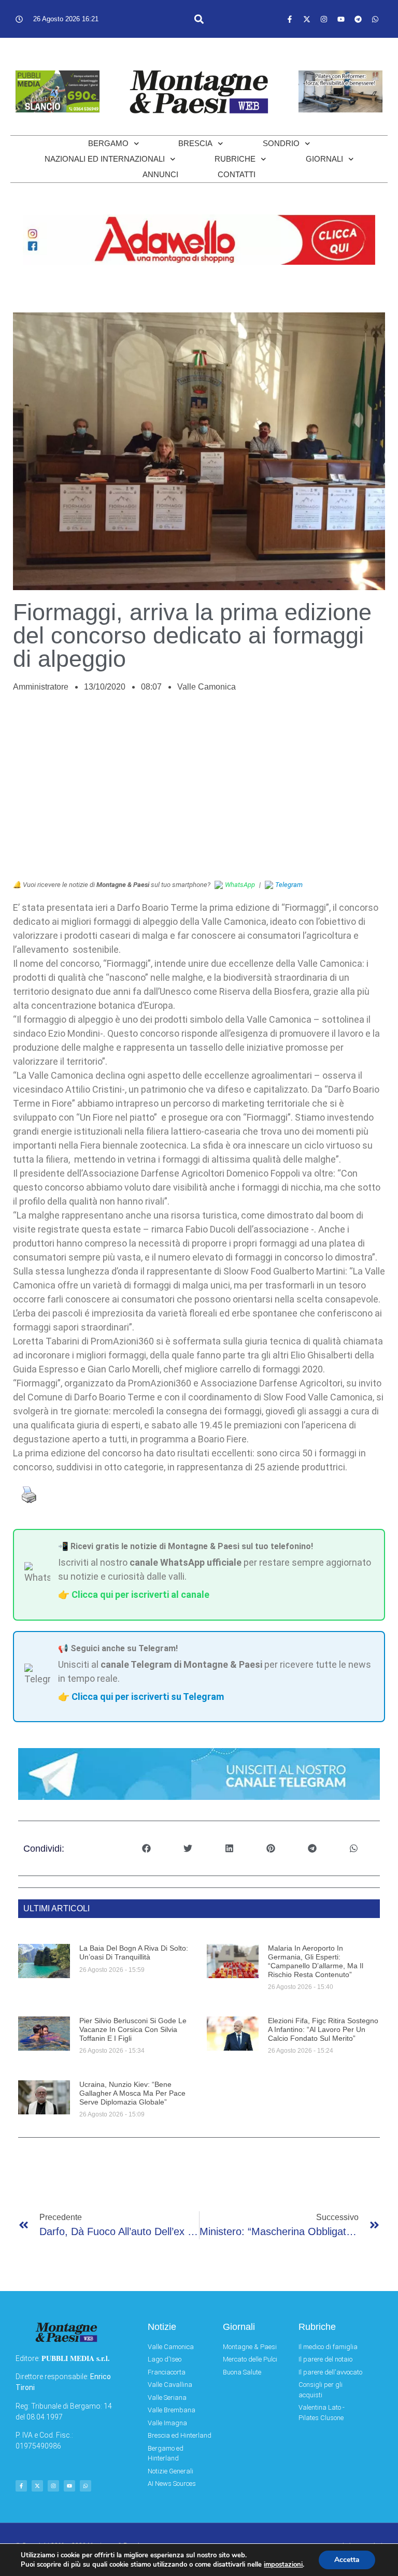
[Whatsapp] (375, 19)
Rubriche (235, 159)
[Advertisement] (199, 792)
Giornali (324, 159)
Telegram (289, 885)
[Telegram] (358, 19)
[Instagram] (324, 19)
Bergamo (108, 143)
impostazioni (283, 2565)
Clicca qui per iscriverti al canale (140, 1594)
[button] (199, 19)
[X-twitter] (307, 19)
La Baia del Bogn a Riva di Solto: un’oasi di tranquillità (134, 1952)
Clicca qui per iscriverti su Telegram (148, 1697)
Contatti (237, 174)
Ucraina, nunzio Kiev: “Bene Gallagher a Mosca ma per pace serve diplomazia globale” (132, 2093)
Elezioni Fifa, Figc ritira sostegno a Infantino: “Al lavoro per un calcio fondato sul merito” (323, 2029)
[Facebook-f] (290, 19)
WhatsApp (240, 885)
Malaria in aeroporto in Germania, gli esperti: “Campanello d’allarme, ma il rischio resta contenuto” (316, 1961)
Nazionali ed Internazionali (105, 159)
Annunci (160, 174)
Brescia (195, 143)
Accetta (347, 2560)
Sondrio (281, 143)
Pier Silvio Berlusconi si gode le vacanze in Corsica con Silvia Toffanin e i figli (133, 2029)
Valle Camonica (207, 687)
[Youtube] (341, 19)
